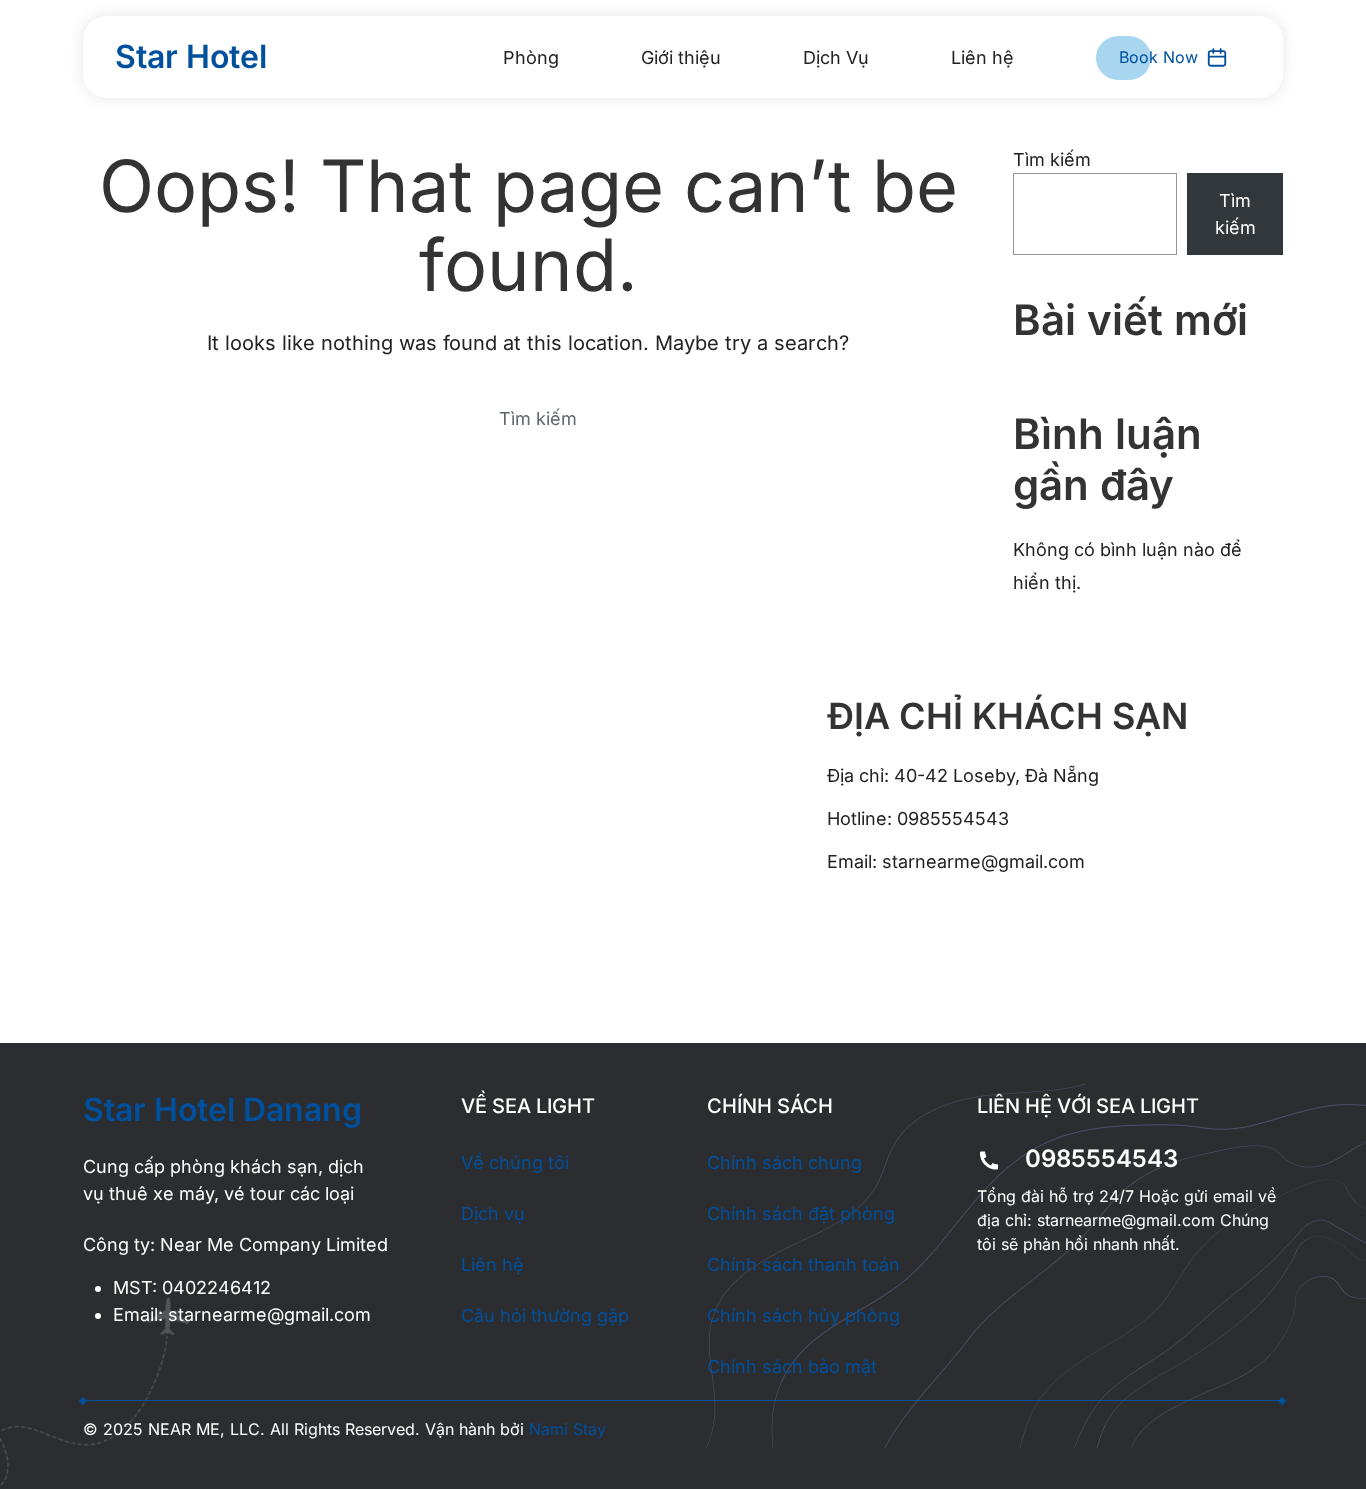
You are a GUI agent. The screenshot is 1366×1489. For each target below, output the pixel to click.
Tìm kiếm (1052, 159)
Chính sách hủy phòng (803, 1315)
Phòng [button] (531, 57)
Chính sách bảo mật (792, 1366)
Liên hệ (982, 57)
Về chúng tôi (515, 1162)
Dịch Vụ (836, 57)
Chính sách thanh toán (803, 1264)
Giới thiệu (681, 57)
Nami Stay (567, 1429)
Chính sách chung (784, 1162)
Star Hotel (191, 56)
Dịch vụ (493, 1213)
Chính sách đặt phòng (801, 1213)
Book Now (1158, 57)
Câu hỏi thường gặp (545, 1315)
